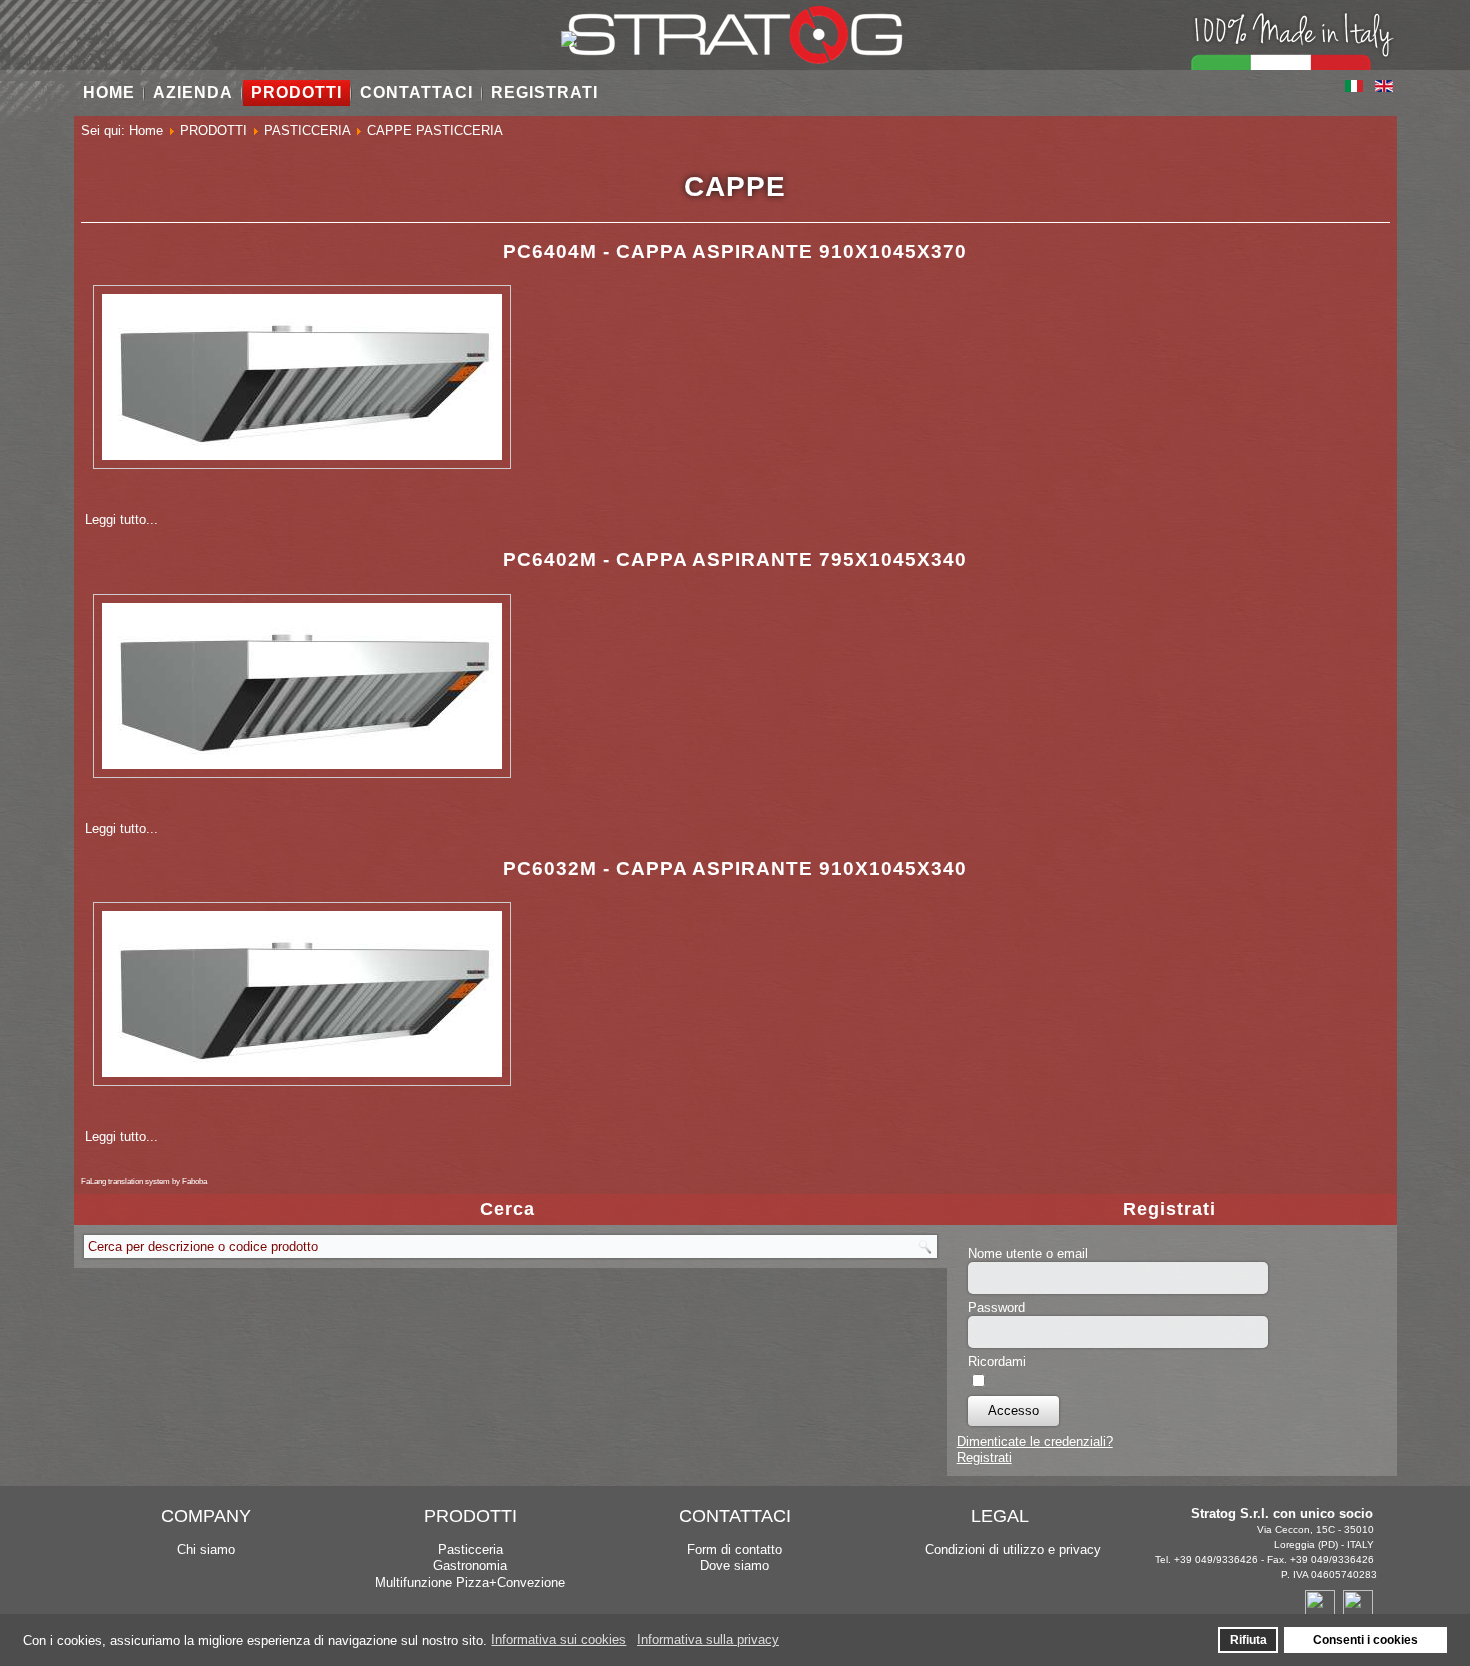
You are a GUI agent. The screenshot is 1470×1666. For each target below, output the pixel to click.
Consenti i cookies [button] (1365, 1639)
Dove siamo (734, 1565)
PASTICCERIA (307, 130)
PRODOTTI (296, 92)
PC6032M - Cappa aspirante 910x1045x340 (735, 868)
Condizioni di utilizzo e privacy (1013, 1549)
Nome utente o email (1028, 1253)
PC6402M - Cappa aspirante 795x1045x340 (735, 559)
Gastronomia (470, 1565)
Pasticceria (470, 1549)
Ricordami (997, 1361)
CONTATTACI (416, 92)
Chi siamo (206, 1549)
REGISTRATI (544, 92)
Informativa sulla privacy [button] (708, 1639)
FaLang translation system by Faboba (144, 1181)
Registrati (984, 1457)
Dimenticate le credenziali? (1035, 1441)
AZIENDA (193, 92)
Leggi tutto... (121, 519)
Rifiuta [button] (1248, 1639)
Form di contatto (734, 1549)
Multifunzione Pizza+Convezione (470, 1582)
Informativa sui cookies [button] (558, 1639)
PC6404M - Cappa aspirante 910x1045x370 (735, 251)
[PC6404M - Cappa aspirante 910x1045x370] (302, 464)
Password (996, 1307)
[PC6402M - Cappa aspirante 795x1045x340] (302, 773)
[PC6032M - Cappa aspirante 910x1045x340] (302, 1081)
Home (109, 92)
